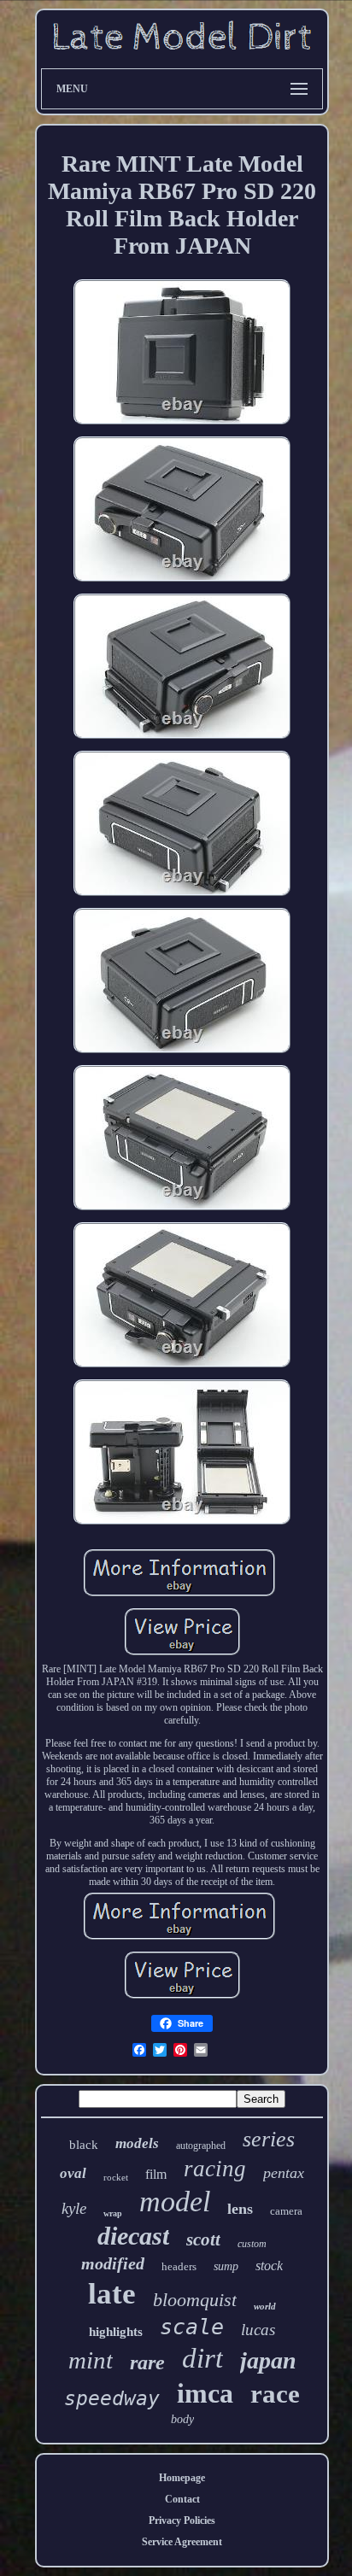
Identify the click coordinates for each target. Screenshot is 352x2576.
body (182, 2419)
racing (215, 2169)
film (156, 2174)
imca (205, 2393)
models (137, 2143)
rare (147, 2362)
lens (240, 2209)
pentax (284, 2173)
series (269, 2139)
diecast (133, 2236)
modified (113, 2263)
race (275, 2394)
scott (203, 2239)
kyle (74, 2208)
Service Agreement (182, 2542)
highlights (116, 2332)
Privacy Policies (182, 2520)
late (112, 2294)
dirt (202, 2358)
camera (286, 2211)
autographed (201, 2146)
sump (226, 2266)
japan (268, 2360)
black (84, 2145)
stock (269, 2266)
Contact (182, 2499)
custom (252, 2244)
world (265, 2306)
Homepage (182, 2478)
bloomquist (195, 2300)
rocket (116, 2177)
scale (192, 2327)
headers (179, 2266)
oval (73, 2173)
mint (91, 2360)
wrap (113, 2213)
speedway (112, 2398)
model (175, 2201)
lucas (258, 2330)
